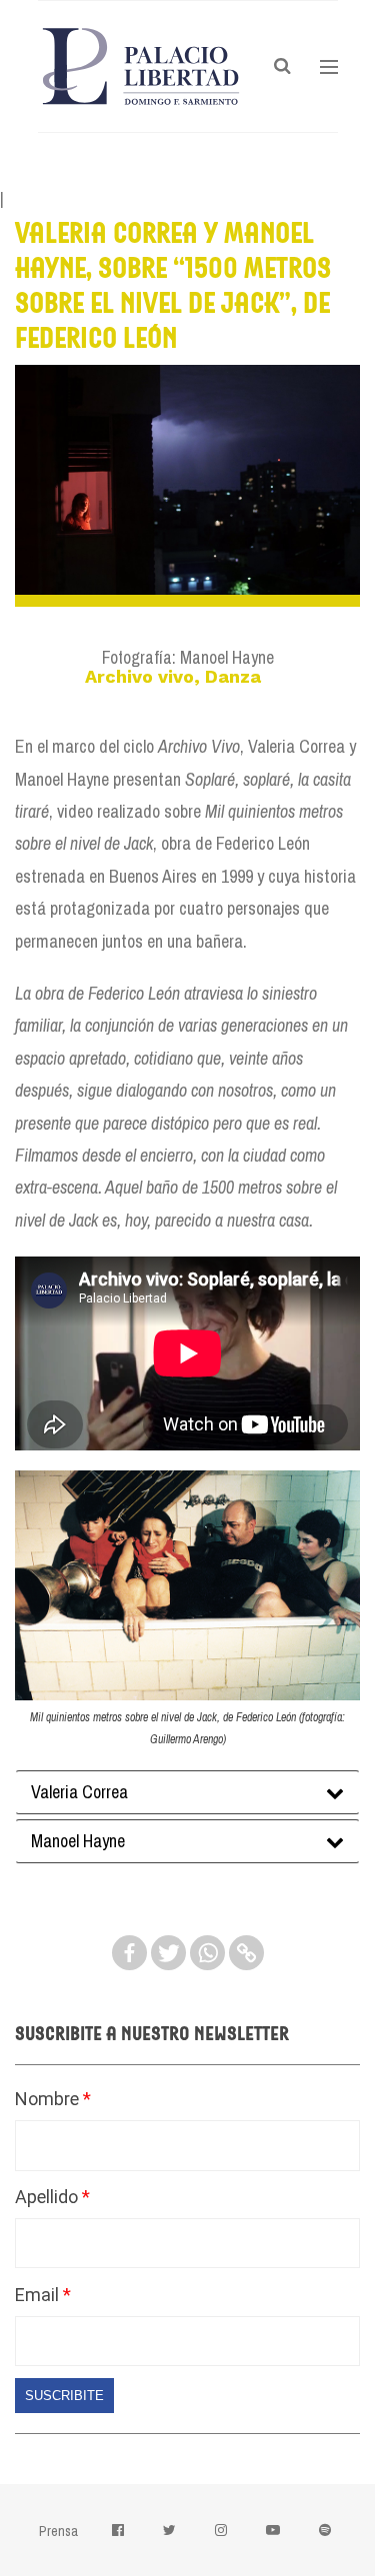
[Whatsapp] (207, 1953)
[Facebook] (129, 1953)
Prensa (58, 2531)
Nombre (49, 2099)
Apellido (48, 2197)
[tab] (187, 1792)
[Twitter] (168, 1953)
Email (39, 2295)
